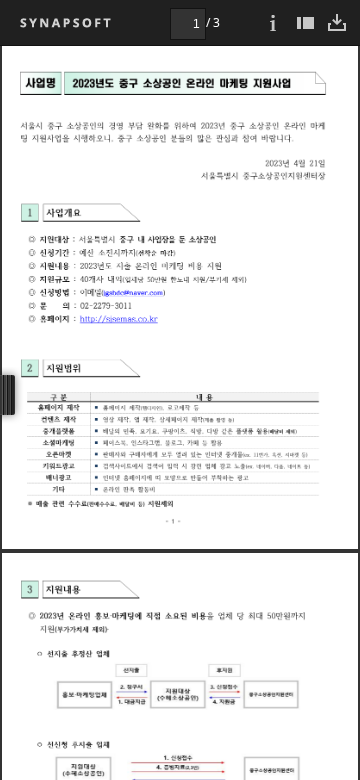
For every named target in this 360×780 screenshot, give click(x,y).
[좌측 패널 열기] (305, 22)
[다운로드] (337, 22)
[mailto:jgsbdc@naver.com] (133, 291)
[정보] (273, 22)
